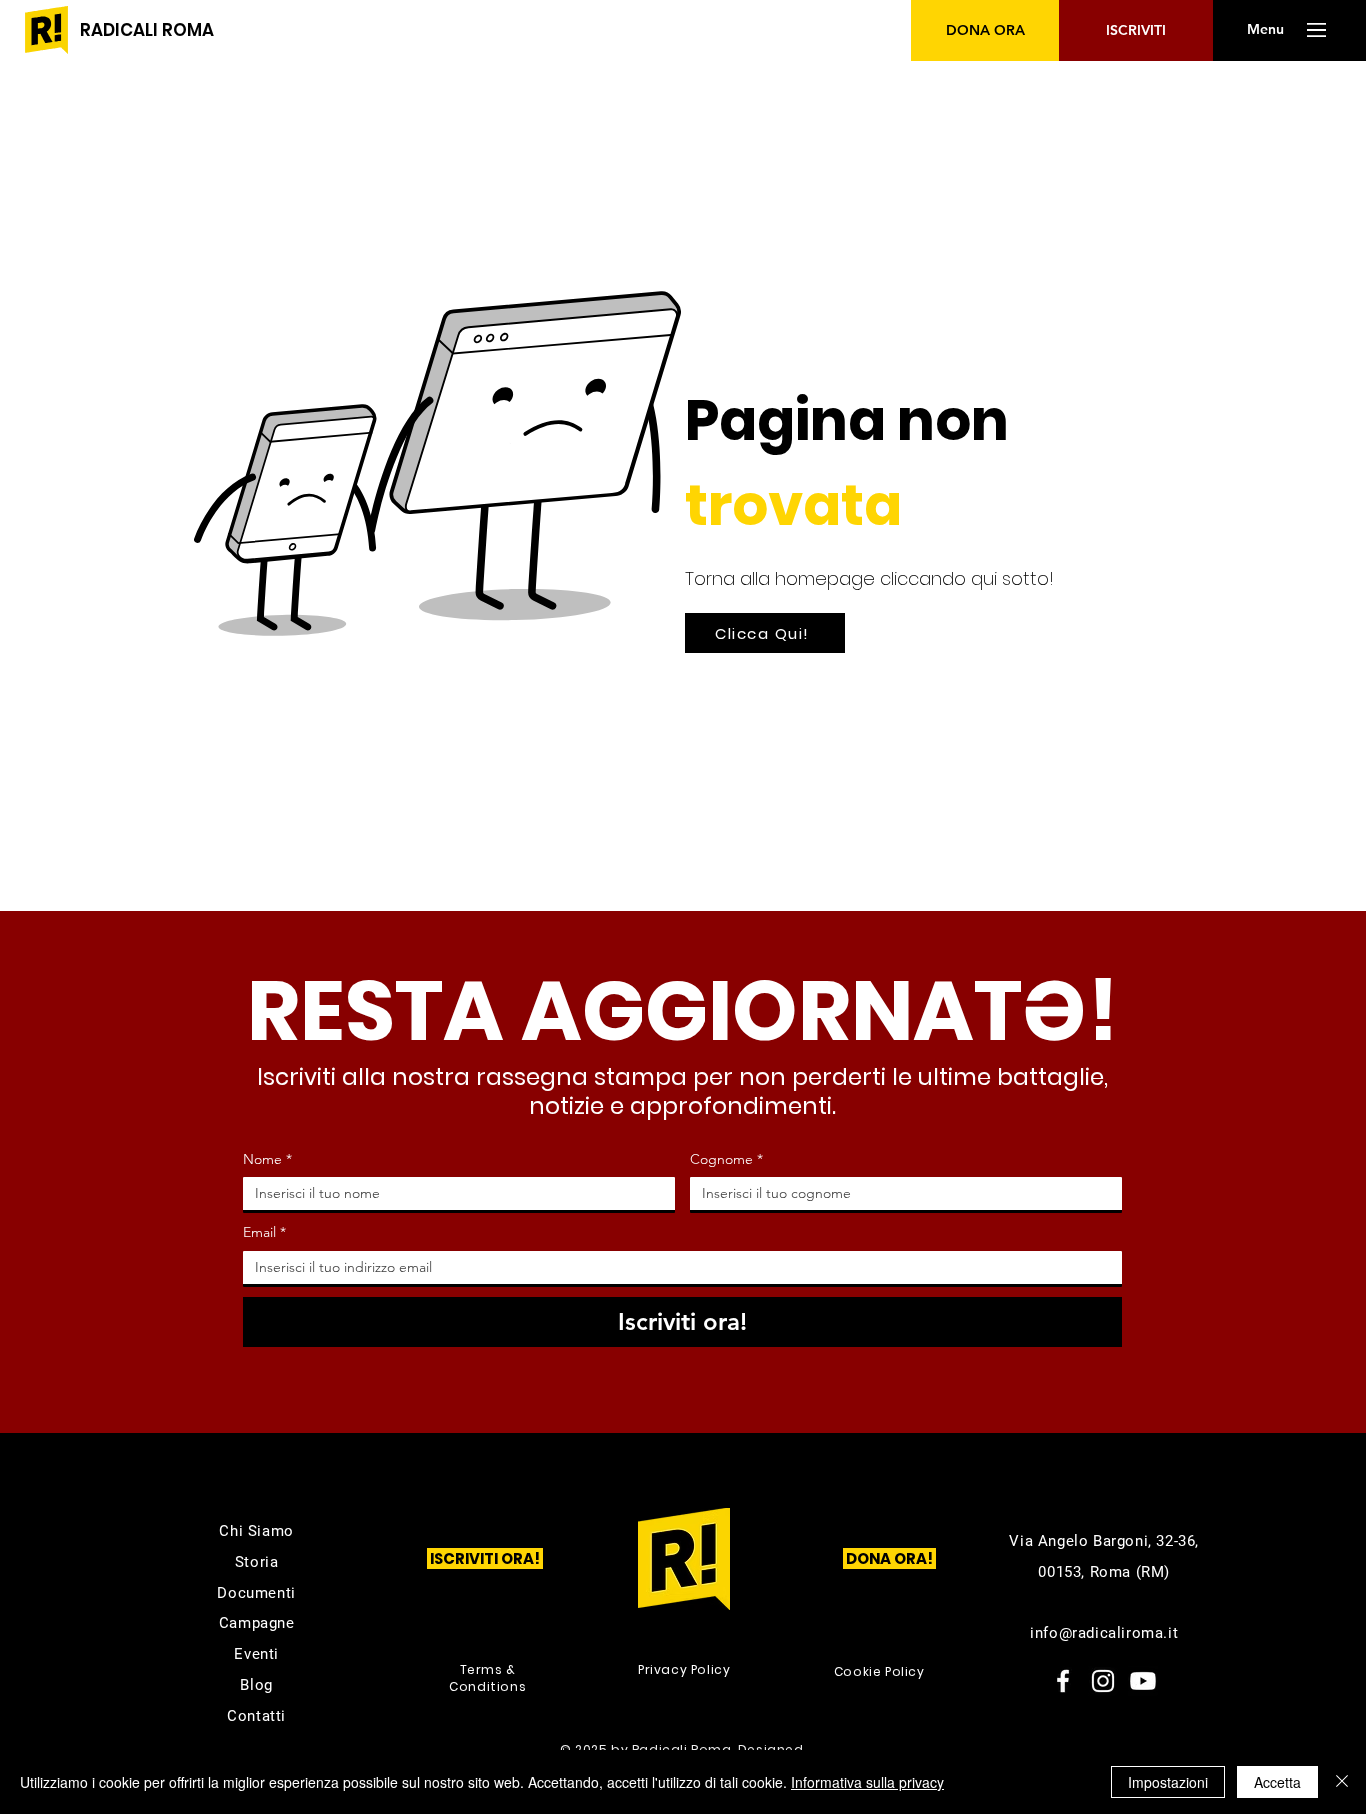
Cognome (726, 1159)
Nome (267, 1159)
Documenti (256, 1593)
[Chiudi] (1342, 1782)
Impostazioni (1168, 1782)
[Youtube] (1143, 1681)
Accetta (1277, 1782)
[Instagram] (1103, 1681)
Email (264, 1232)
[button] (1265, 30)
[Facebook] (1063, 1681)
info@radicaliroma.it (1104, 1633)
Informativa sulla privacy (867, 1782)
